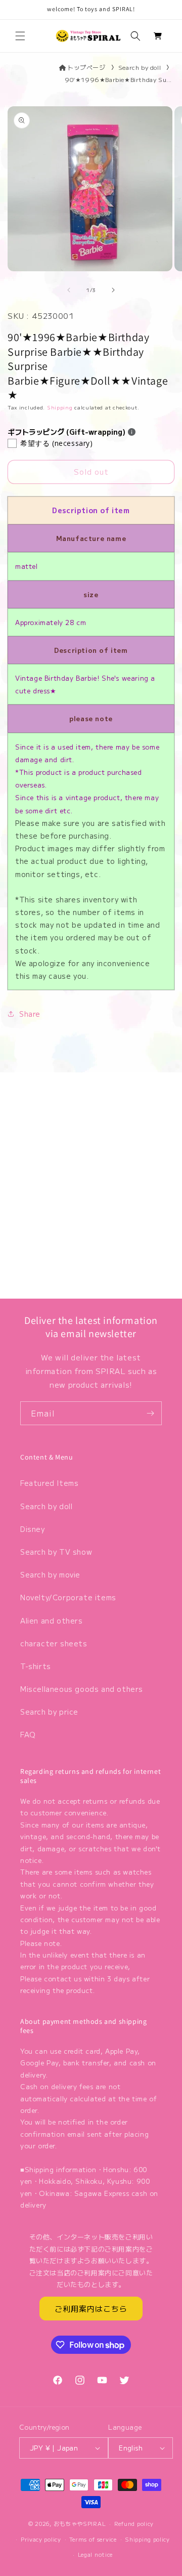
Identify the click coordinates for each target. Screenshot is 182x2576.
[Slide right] (113, 290)
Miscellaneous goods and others (82, 1689)
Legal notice (95, 2554)
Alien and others (52, 1621)
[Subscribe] (150, 1413)
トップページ (86, 67)
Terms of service (93, 2539)
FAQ (28, 1734)
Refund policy (134, 2523)
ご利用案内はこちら (91, 2309)
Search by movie (50, 1574)
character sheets (54, 1643)
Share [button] (30, 1014)
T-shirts (36, 1666)
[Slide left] (69, 290)
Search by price (49, 1712)
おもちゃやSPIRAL (80, 2523)
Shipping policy (147, 2539)
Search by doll (140, 67)
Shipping (60, 407)
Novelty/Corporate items (68, 1597)
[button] (20, 36)
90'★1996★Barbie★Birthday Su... (118, 79)
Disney (33, 1529)
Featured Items (49, 1483)
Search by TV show (56, 1552)
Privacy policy (41, 2539)
